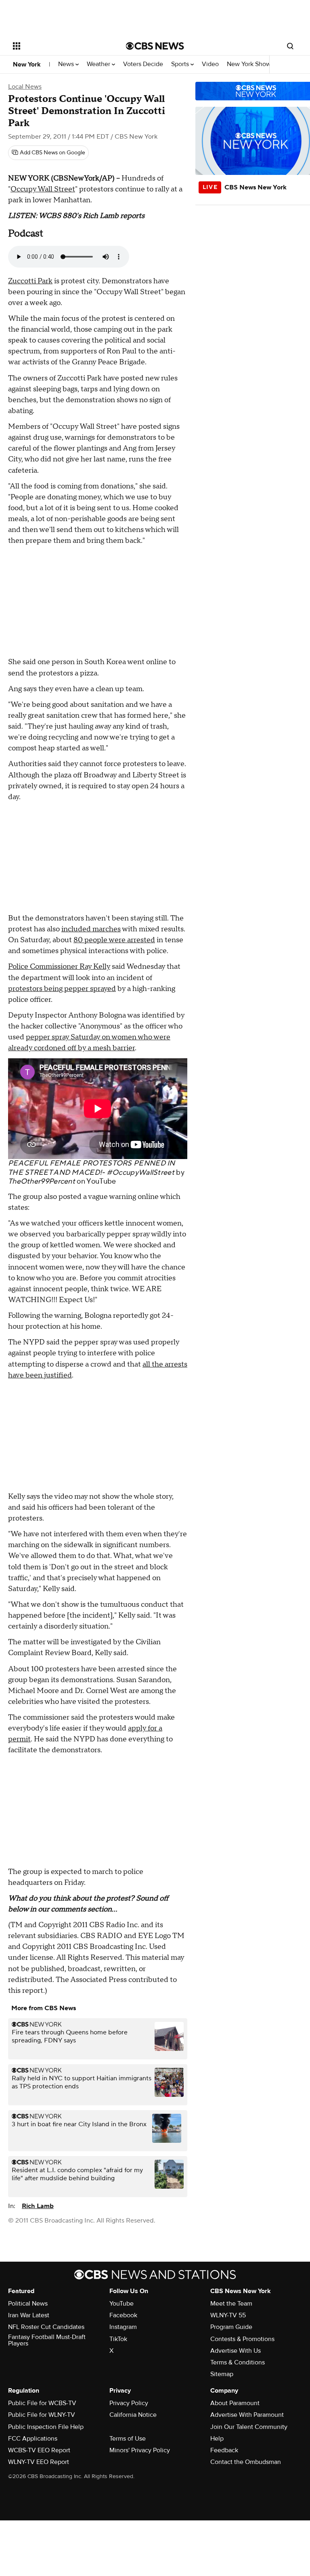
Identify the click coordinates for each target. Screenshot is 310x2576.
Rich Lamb (38, 2206)
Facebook (123, 2315)
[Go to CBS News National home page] (155, 46)
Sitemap (222, 2374)
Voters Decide (143, 64)
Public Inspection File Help (46, 2427)
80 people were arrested (114, 940)
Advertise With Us (236, 2351)
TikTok (118, 2339)
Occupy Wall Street (43, 189)
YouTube (101, 1181)
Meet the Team (231, 2304)
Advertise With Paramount (247, 2415)
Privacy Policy (129, 2403)
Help (217, 2439)
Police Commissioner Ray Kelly (59, 967)
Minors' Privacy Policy (140, 2450)
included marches (91, 929)
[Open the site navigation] (60, 46)
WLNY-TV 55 (228, 2315)
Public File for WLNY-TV (42, 2415)
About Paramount (235, 2403)
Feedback (224, 2450)
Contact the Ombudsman (246, 2462)
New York (27, 64)
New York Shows (251, 64)
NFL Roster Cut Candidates (46, 2327)
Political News (28, 2304)
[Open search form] (290, 46)
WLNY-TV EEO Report (39, 2462)
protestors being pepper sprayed (62, 989)
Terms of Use (128, 2439)
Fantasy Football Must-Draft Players (47, 2340)
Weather (99, 64)
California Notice (133, 2415)
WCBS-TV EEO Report (39, 2450)
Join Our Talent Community (249, 2427)
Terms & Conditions (238, 2362)
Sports (181, 64)
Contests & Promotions (242, 2339)
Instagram (123, 2327)
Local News (25, 87)
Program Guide (231, 2327)
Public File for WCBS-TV (42, 2403)
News (67, 64)
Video (210, 64)
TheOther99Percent (42, 1181)
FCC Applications (33, 2439)
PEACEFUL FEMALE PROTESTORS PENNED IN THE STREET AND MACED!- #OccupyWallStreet (92, 1168)
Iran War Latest (29, 2315)
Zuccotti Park (30, 281)
